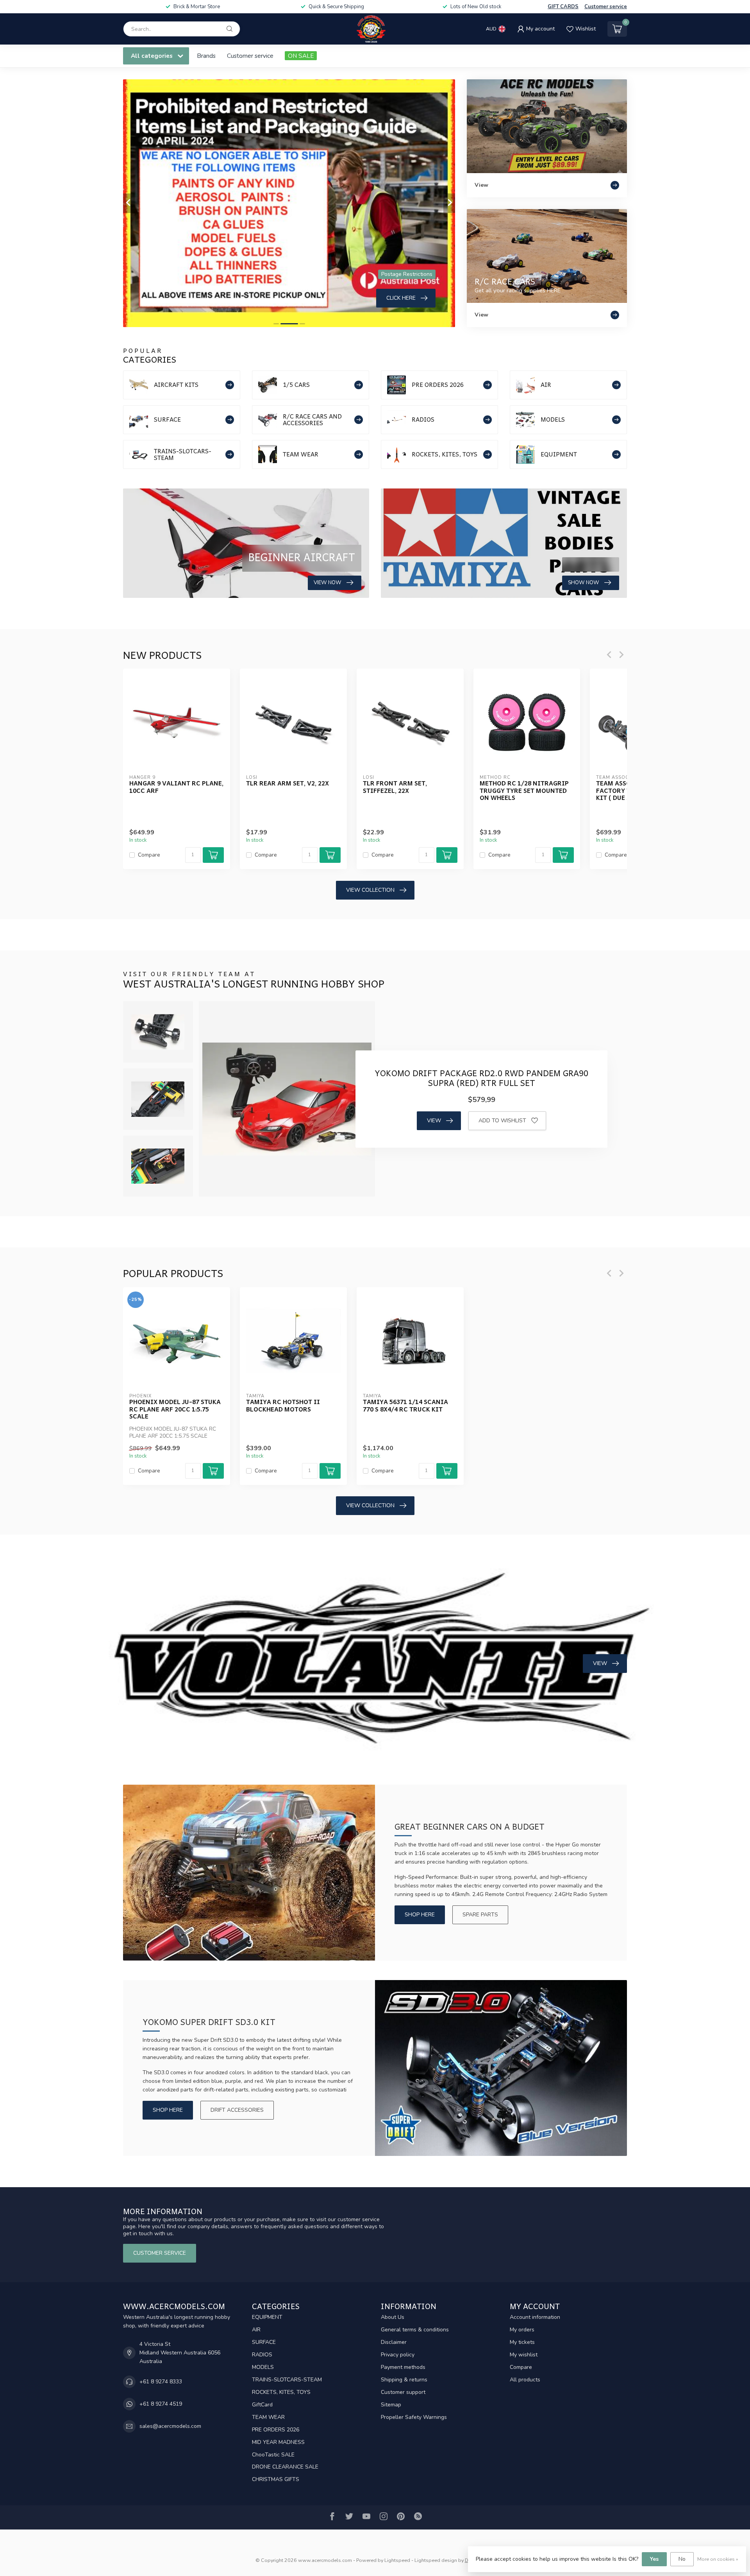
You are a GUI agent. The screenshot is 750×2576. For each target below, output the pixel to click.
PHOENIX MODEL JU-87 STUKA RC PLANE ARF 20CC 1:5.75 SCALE (175, 1409)
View (434, 1121)
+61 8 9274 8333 (161, 2382)
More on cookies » (718, 2559)
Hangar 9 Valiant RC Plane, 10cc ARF (176, 787)
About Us (393, 2317)
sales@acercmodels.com (170, 2426)
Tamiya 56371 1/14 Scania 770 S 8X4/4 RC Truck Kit (405, 1405)
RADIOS (262, 2355)
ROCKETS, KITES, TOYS (281, 2392)
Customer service (606, 7)
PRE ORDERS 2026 (276, 2430)
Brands (206, 56)
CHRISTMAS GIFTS (276, 2479)
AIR (256, 2330)
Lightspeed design (436, 2560)
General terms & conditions (415, 2330)
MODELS (263, 2367)
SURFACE (264, 2342)
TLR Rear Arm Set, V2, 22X (287, 783)
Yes (654, 2559)
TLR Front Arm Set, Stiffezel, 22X (395, 787)
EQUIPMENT (267, 2317)
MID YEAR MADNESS (278, 2442)
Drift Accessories (237, 2110)
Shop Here (420, 1915)
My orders (522, 2330)
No (682, 2559)
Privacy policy (398, 2355)
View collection (370, 890)
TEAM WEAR (268, 2417)
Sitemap (391, 2405)
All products (525, 2380)
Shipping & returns (404, 2380)
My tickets (522, 2342)
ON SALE (301, 56)
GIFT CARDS (563, 7)
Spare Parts (480, 1915)
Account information (535, 2317)
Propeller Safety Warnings (414, 2417)
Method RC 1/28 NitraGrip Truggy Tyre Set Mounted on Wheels (524, 790)
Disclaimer (394, 2342)
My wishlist (524, 2355)
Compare (149, 855)
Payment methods (403, 2367)
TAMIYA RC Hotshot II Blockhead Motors (283, 1405)
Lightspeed (397, 2560)
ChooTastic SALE (273, 2455)
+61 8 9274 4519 (161, 2404)
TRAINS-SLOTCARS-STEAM (287, 2380)
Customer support (403, 2392)
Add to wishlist (502, 1121)
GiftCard (262, 2405)
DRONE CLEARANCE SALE (285, 2467)
